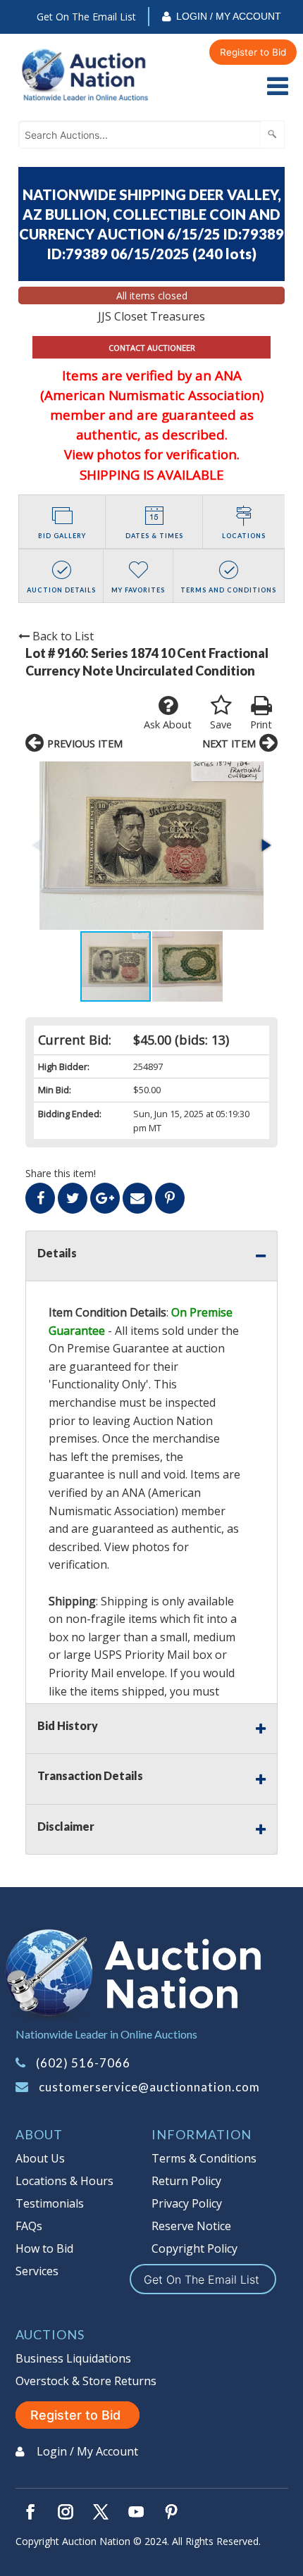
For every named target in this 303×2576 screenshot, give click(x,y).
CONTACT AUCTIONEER (152, 348)
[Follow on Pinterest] (171, 2512)
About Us (40, 2158)
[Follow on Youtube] (136, 2512)
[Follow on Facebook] (30, 2512)
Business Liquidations (73, 2358)
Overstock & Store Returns (86, 2381)
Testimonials (50, 2203)
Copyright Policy (194, 2248)
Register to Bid (253, 52)
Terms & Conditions (204, 2158)
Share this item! (61, 1173)
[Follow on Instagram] (66, 2512)
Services (37, 2271)
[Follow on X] (101, 2512)
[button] (151, 846)
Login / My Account (229, 16)
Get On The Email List (86, 17)
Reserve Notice (191, 2226)
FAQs (29, 2226)
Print (261, 724)
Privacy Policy (187, 2203)
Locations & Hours (64, 2181)
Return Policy (186, 2181)
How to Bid (44, 2248)
